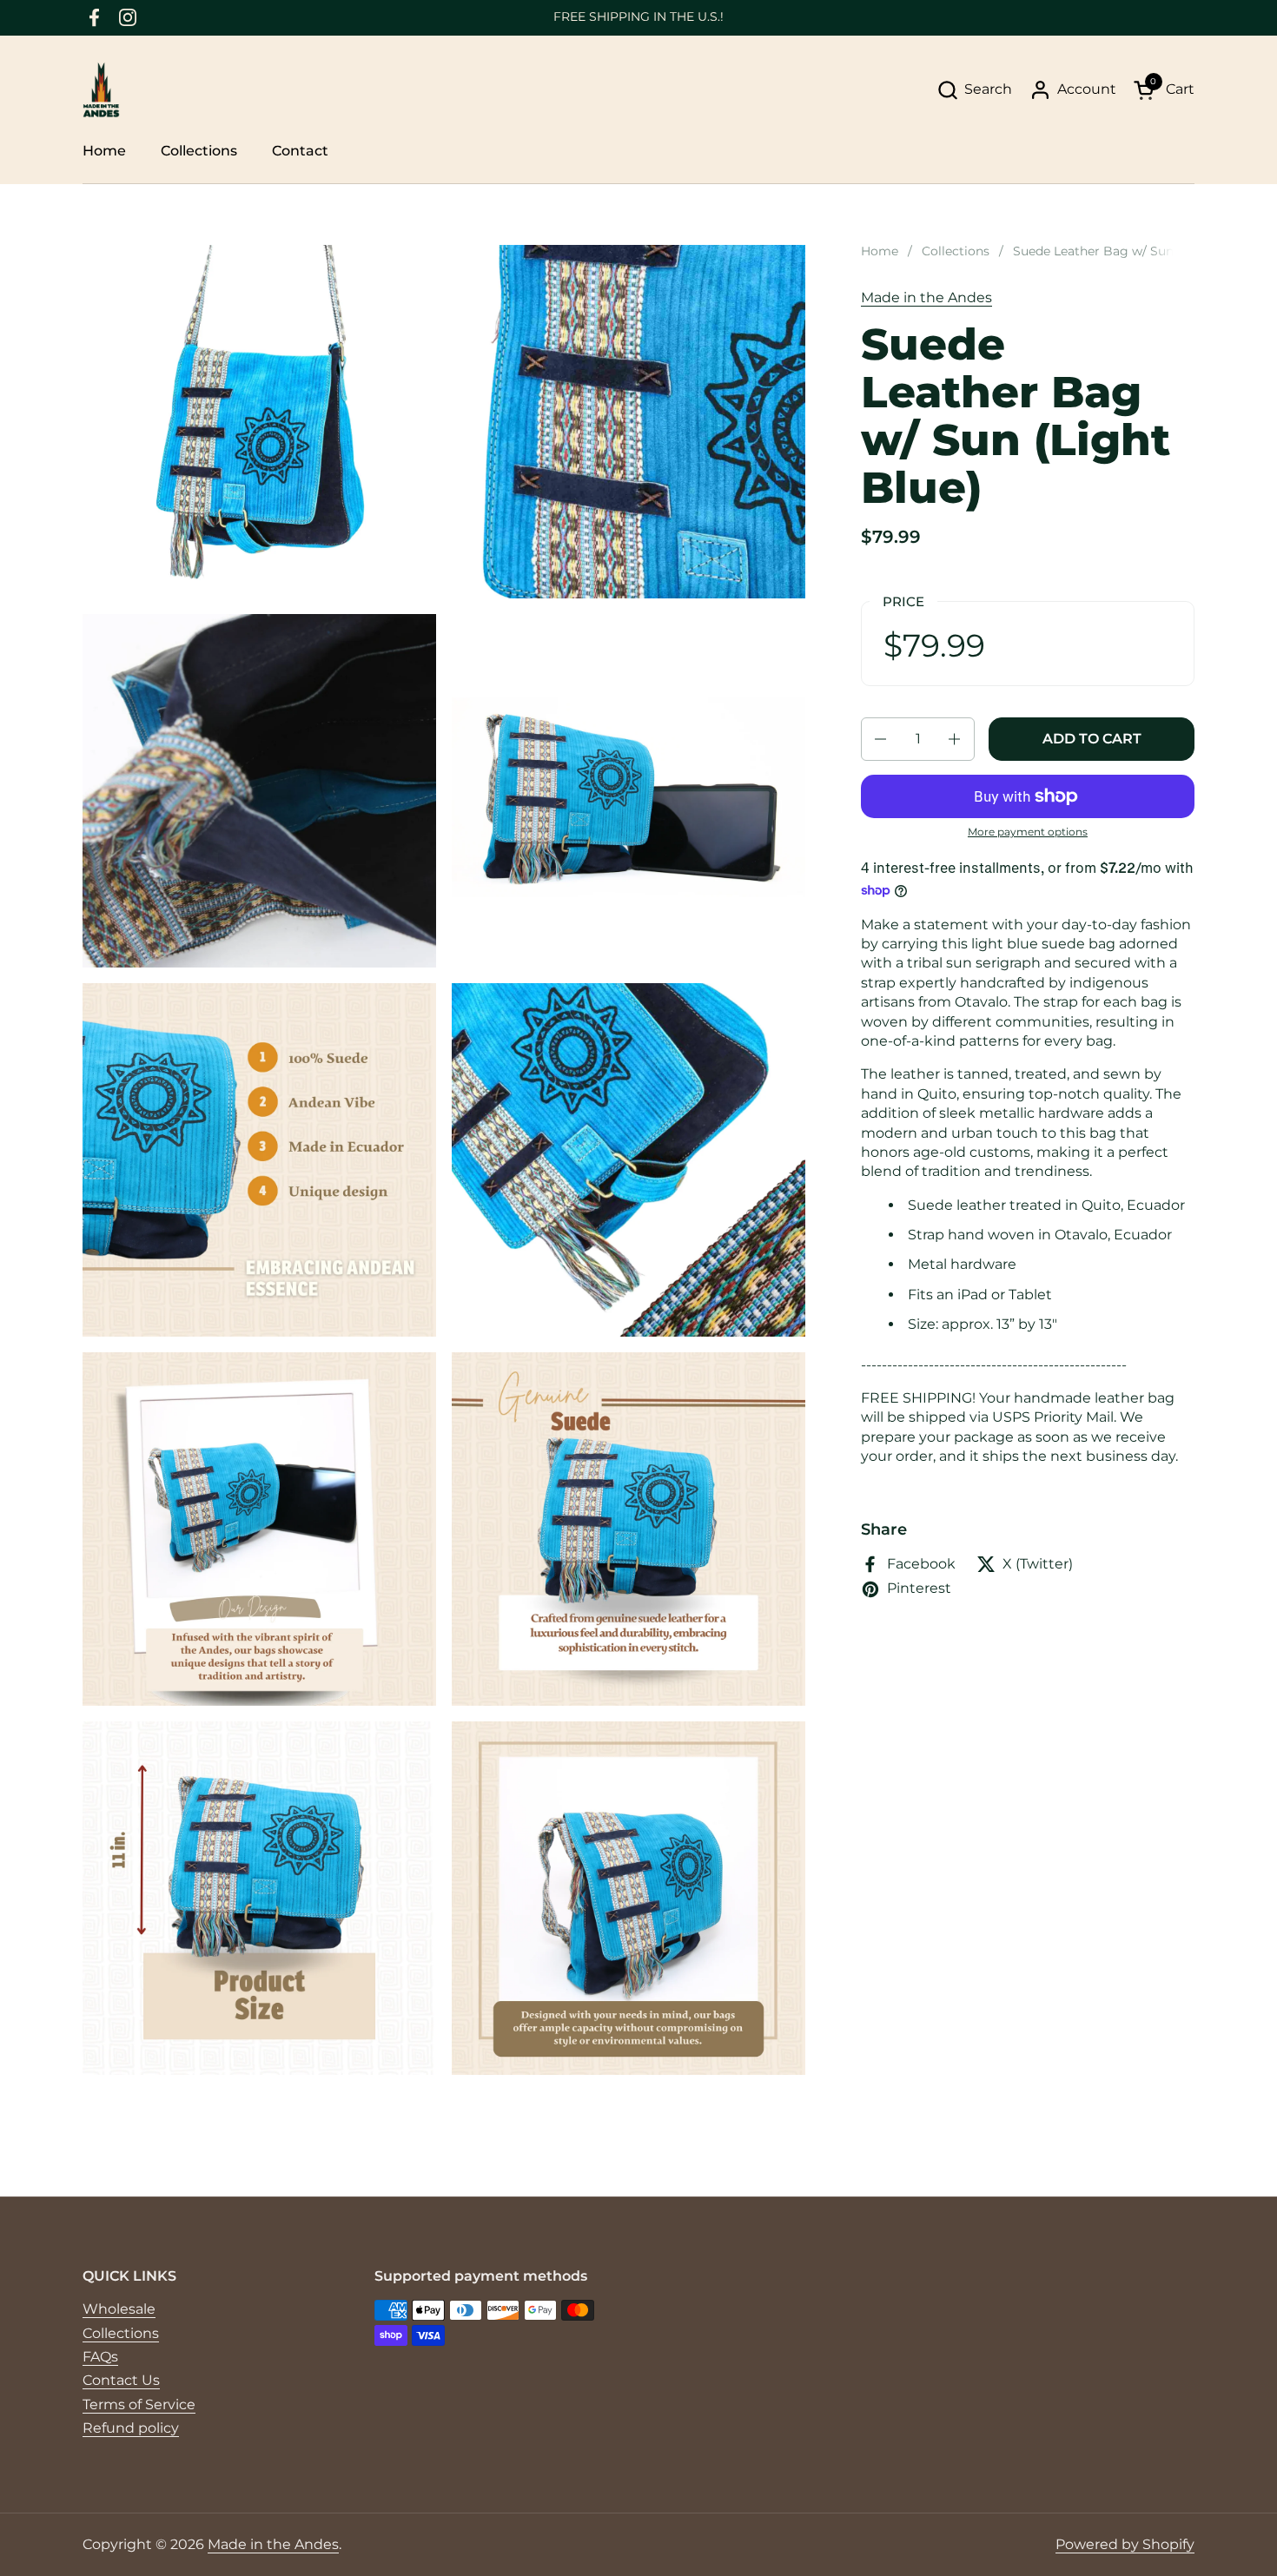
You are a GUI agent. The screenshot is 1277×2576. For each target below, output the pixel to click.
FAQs (100, 2357)
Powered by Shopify (1125, 2544)
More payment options (1028, 832)
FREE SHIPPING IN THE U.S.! (638, 17)
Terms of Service (139, 2404)
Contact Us (121, 2380)
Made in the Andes (926, 297)
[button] (974, 90)
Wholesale (119, 2309)
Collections (121, 2333)
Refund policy (131, 2428)
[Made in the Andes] (101, 90)
